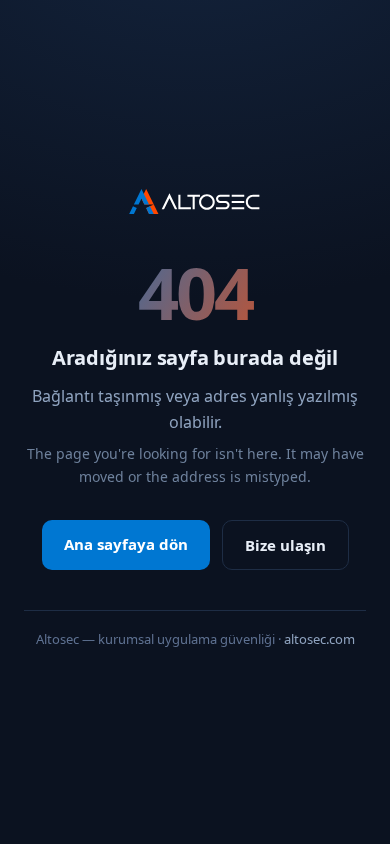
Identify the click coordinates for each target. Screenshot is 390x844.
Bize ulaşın (285, 545)
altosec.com (319, 639)
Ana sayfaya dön (126, 544)
